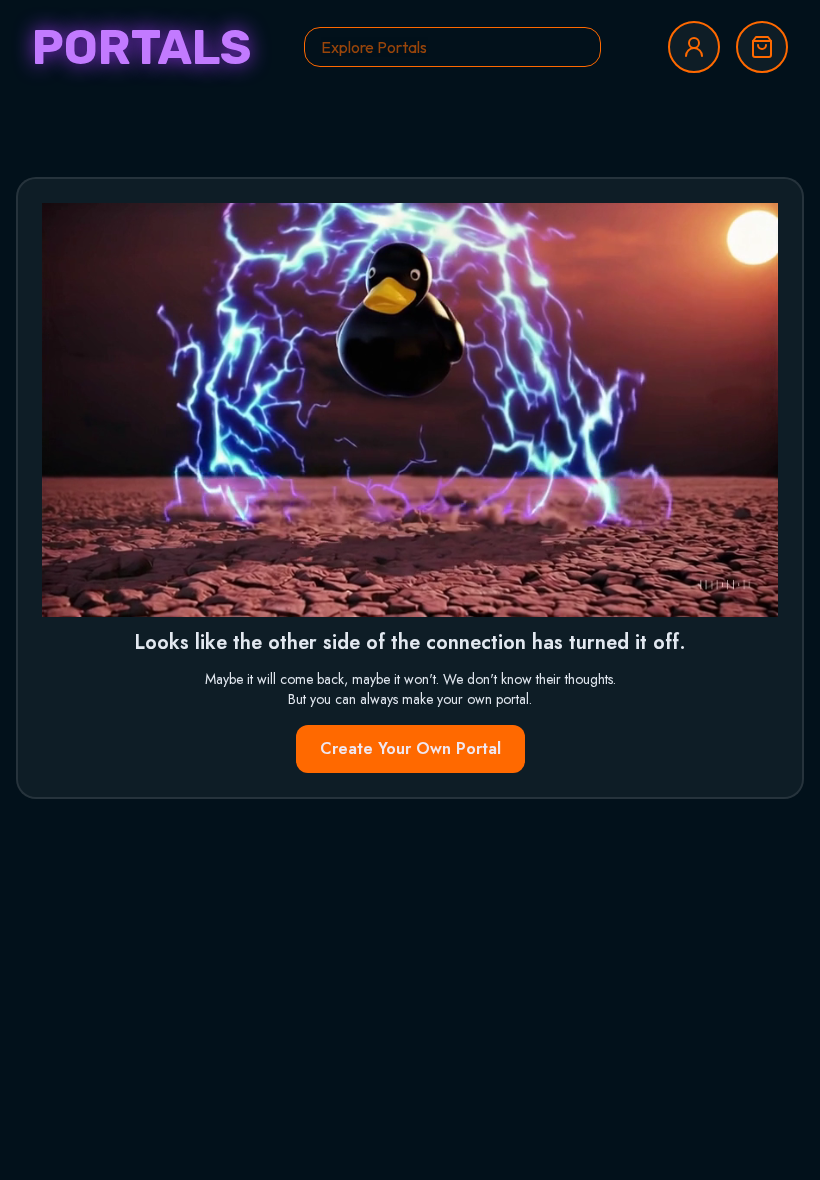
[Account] (694, 47)
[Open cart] (762, 47)
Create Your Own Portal (410, 748)
